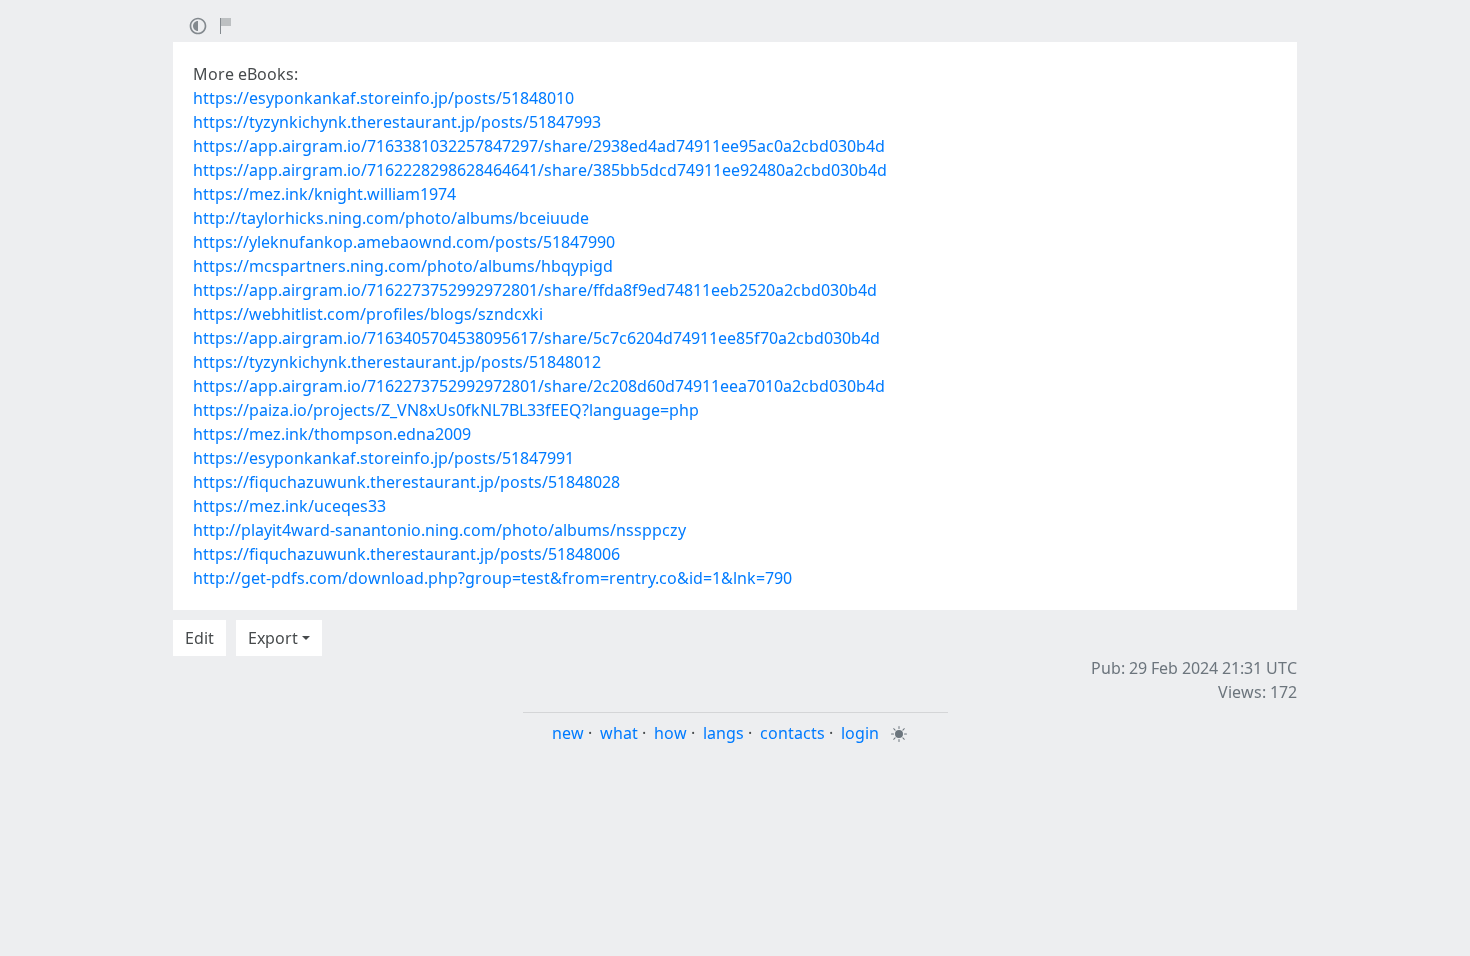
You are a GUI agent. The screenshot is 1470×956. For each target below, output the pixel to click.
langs (723, 733)
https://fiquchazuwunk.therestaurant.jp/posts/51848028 (406, 482)
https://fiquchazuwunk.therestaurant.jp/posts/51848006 (406, 554)
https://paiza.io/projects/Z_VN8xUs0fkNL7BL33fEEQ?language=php (446, 410)
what (619, 733)
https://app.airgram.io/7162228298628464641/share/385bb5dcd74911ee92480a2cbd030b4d (540, 170)
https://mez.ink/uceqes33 (289, 506)
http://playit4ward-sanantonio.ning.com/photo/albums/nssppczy (439, 530)
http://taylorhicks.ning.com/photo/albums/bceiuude (391, 218)
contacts (792, 733)
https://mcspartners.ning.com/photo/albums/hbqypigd (403, 266)
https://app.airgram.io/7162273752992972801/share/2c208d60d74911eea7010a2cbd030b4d (539, 386)
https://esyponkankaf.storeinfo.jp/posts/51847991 (383, 458)
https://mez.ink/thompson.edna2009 (332, 434)
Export (273, 638)
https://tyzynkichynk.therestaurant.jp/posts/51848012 (397, 362)
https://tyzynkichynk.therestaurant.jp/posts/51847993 (397, 122)
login (860, 733)
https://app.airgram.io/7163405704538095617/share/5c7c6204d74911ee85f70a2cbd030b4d (536, 338)
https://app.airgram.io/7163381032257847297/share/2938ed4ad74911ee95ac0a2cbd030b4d (539, 146)
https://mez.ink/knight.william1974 (324, 194)
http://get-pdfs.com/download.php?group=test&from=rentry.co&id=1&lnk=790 (492, 578)
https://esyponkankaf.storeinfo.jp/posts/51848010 (383, 98)
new (568, 733)
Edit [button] (199, 638)
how (670, 733)
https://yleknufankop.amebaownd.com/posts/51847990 (404, 242)
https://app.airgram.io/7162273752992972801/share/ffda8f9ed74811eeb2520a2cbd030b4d (535, 290)
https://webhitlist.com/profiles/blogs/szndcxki (368, 314)
